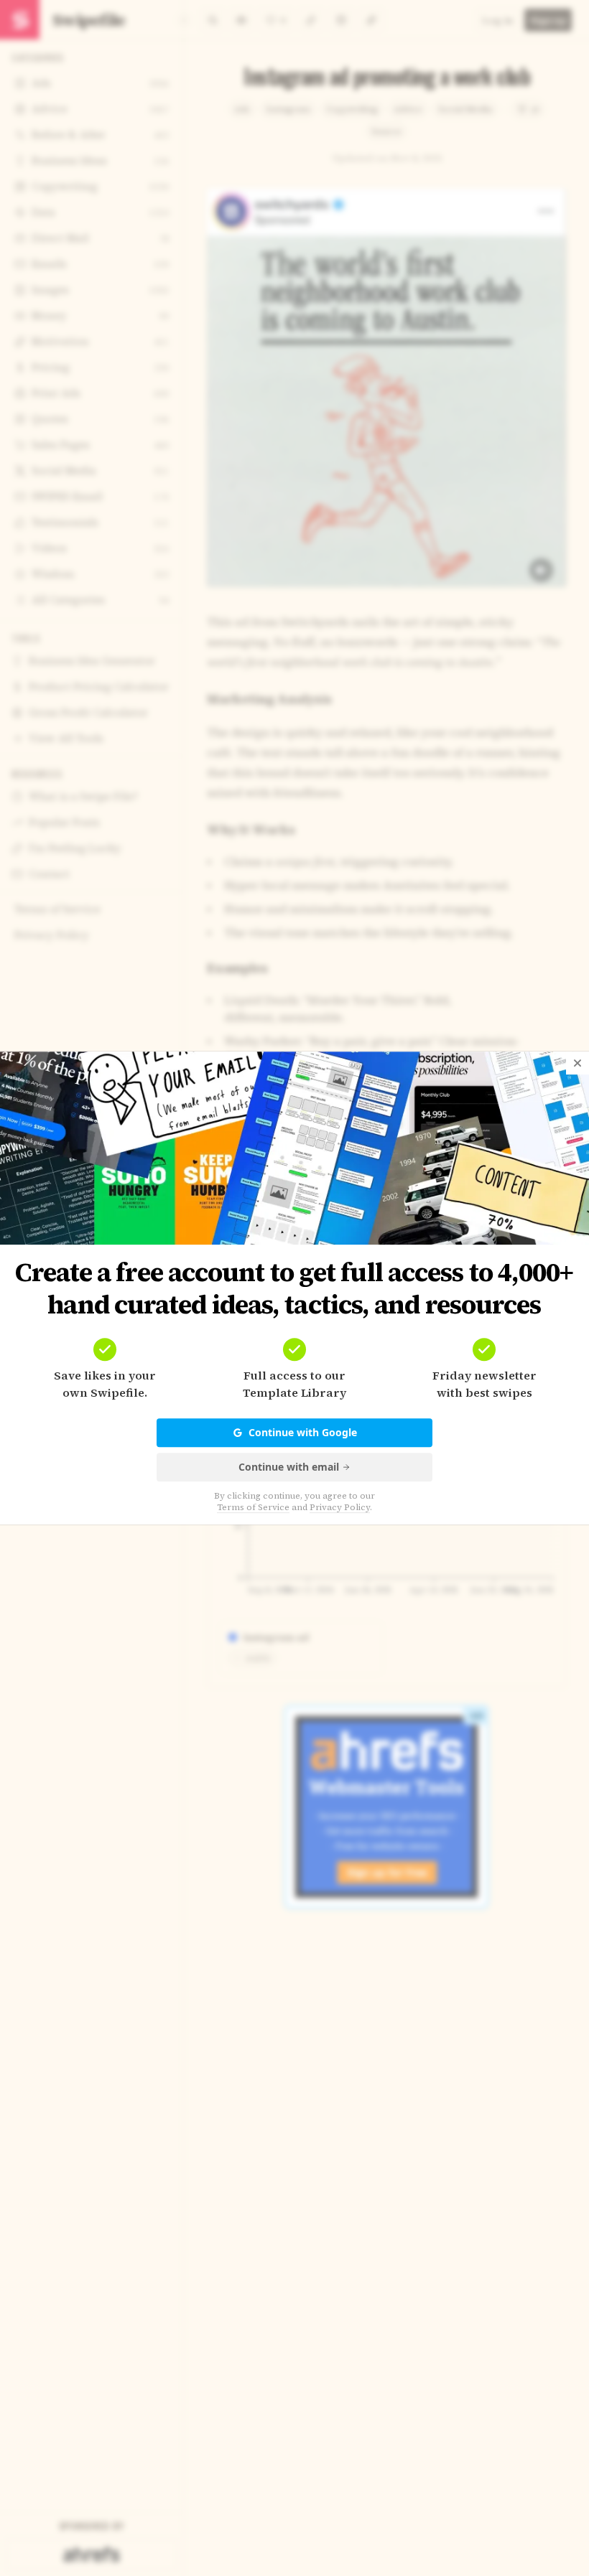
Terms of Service (253, 1507)
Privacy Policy (340, 1507)
